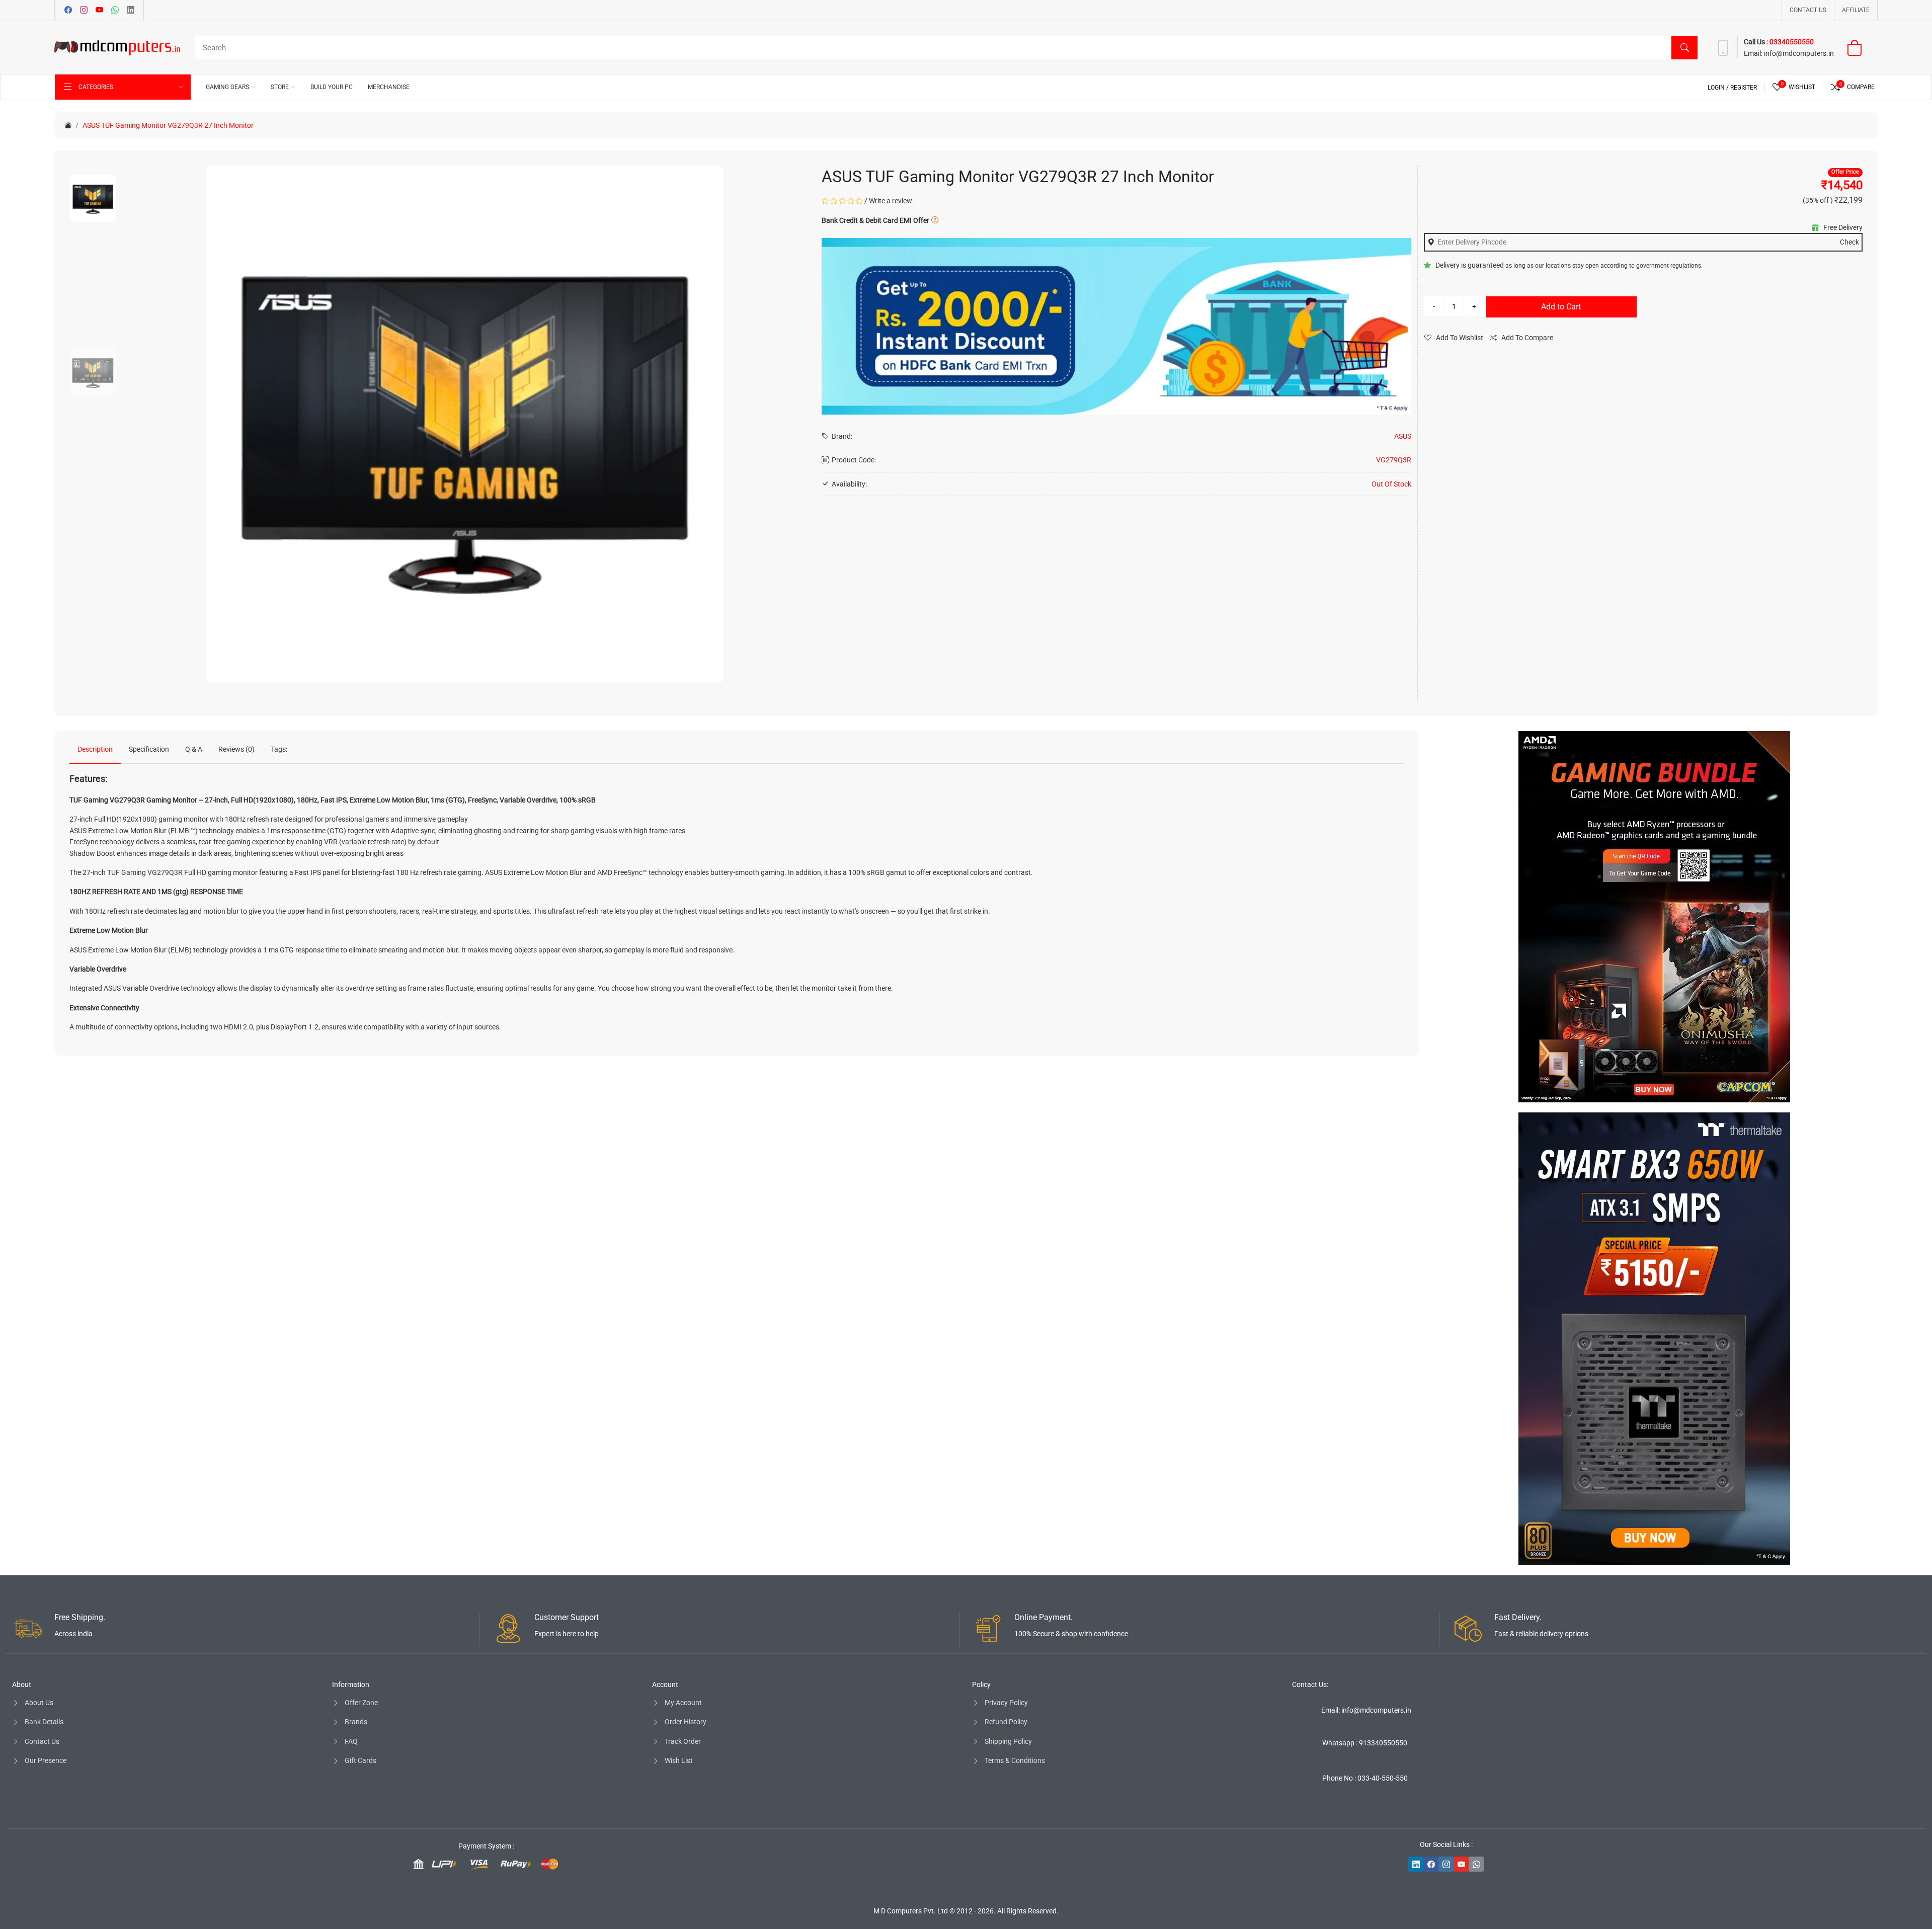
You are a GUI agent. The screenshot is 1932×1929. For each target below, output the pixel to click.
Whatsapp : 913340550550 (1365, 1743)
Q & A (194, 749)
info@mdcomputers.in (1799, 53)
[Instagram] (84, 11)
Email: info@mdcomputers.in (1366, 1710)
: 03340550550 (1790, 42)
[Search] (1684, 48)
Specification (149, 749)
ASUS (1403, 436)
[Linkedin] (131, 11)
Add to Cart (1561, 307)
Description (95, 749)
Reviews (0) (236, 749)
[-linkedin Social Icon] (1416, 1864)
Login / (1719, 88)
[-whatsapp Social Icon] (1476, 1864)
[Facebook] (68, 11)
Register (1744, 88)
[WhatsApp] (115, 11)
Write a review (891, 201)
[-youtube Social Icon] (1461, 1864)
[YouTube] (99, 11)
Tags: (279, 749)
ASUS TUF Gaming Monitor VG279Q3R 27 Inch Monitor (168, 125)
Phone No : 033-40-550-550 (1365, 1778)
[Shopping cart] (1861, 48)
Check (1849, 242)
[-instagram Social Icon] (1446, 1864)
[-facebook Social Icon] (1431, 1864)
